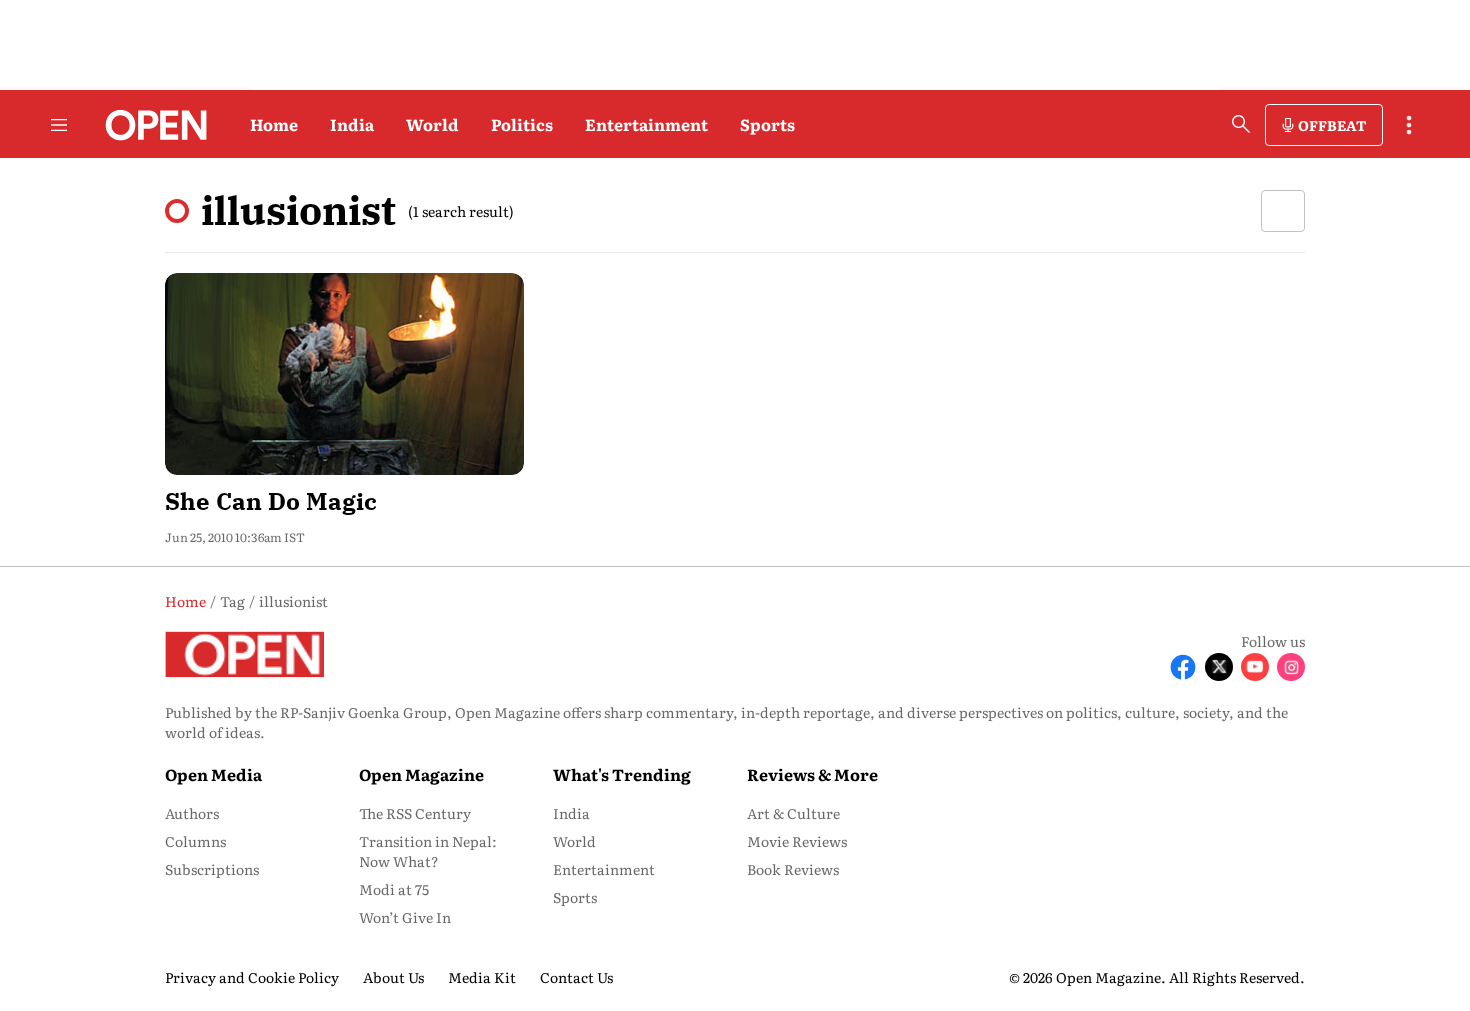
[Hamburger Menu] (59, 125)
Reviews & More (812, 774)
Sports (767, 124)
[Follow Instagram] (1291, 667)
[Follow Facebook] (1183, 667)
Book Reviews (793, 869)
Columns (195, 841)
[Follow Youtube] (1255, 667)
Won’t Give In (405, 917)
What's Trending (622, 774)
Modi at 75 (394, 889)
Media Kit (482, 977)
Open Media (213, 774)
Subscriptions (212, 869)
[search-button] (1241, 124)
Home (274, 124)
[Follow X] (1219, 667)
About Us (393, 977)
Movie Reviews (797, 841)
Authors (192, 813)
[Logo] (150, 125)
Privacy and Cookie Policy (252, 977)
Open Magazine (421, 774)
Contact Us (576, 977)
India (352, 124)
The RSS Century (415, 813)
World (432, 124)
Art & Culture (793, 813)
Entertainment (646, 124)
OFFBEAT (1332, 125)
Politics (522, 124)
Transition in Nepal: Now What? (428, 851)
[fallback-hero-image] (344, 374)
